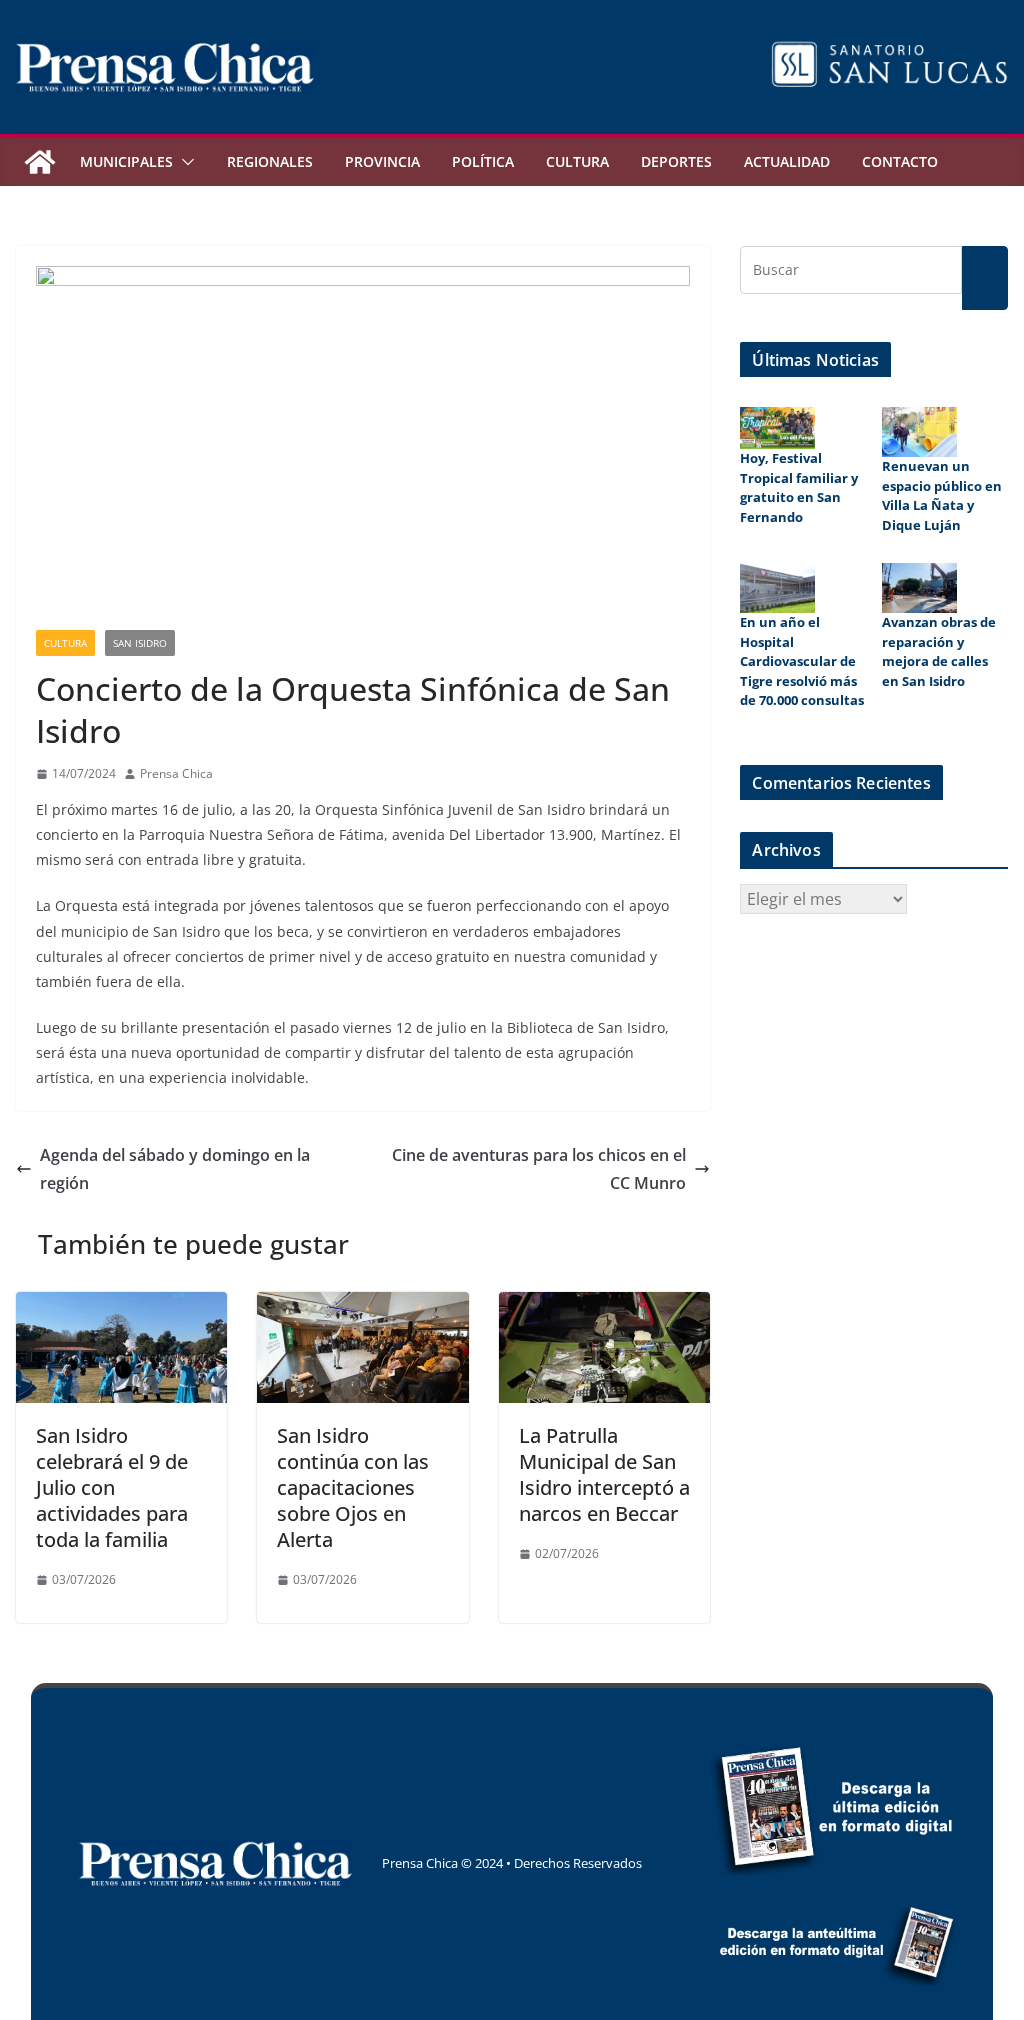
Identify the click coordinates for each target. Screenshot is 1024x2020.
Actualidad (787, 161)
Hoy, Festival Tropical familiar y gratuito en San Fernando (799, 487)
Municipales (126, 161)
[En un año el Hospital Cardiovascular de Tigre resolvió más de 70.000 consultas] (777, 588)
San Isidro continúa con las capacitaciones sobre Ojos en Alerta (353, 1487)
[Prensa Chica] (40, 162)
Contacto (900, 161)
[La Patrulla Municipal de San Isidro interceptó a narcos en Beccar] (604, 1306)
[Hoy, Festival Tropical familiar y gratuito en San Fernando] (777, 428)
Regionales (270, 161)
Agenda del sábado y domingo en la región (175, 1169)
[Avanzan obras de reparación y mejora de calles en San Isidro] (919, 588)
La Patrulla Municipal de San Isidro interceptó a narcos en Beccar (604, 1474)
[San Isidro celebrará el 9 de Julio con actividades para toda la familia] (121, 1306)
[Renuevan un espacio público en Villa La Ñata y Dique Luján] (919, 432)
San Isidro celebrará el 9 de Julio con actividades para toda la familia (112, 1487)
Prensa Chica (176, 773)
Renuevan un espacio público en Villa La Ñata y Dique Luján (942, 495)
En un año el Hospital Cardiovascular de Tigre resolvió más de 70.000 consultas (802, 661)
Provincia (382, 161)
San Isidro (140, 643)
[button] (184, 162)
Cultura (577, 161)
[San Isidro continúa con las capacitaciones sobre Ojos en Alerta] (362, 1306)
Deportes (676, 161)
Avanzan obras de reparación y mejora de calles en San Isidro (939, 651)
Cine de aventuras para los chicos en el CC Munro (539, 1169)
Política (483, 161)
